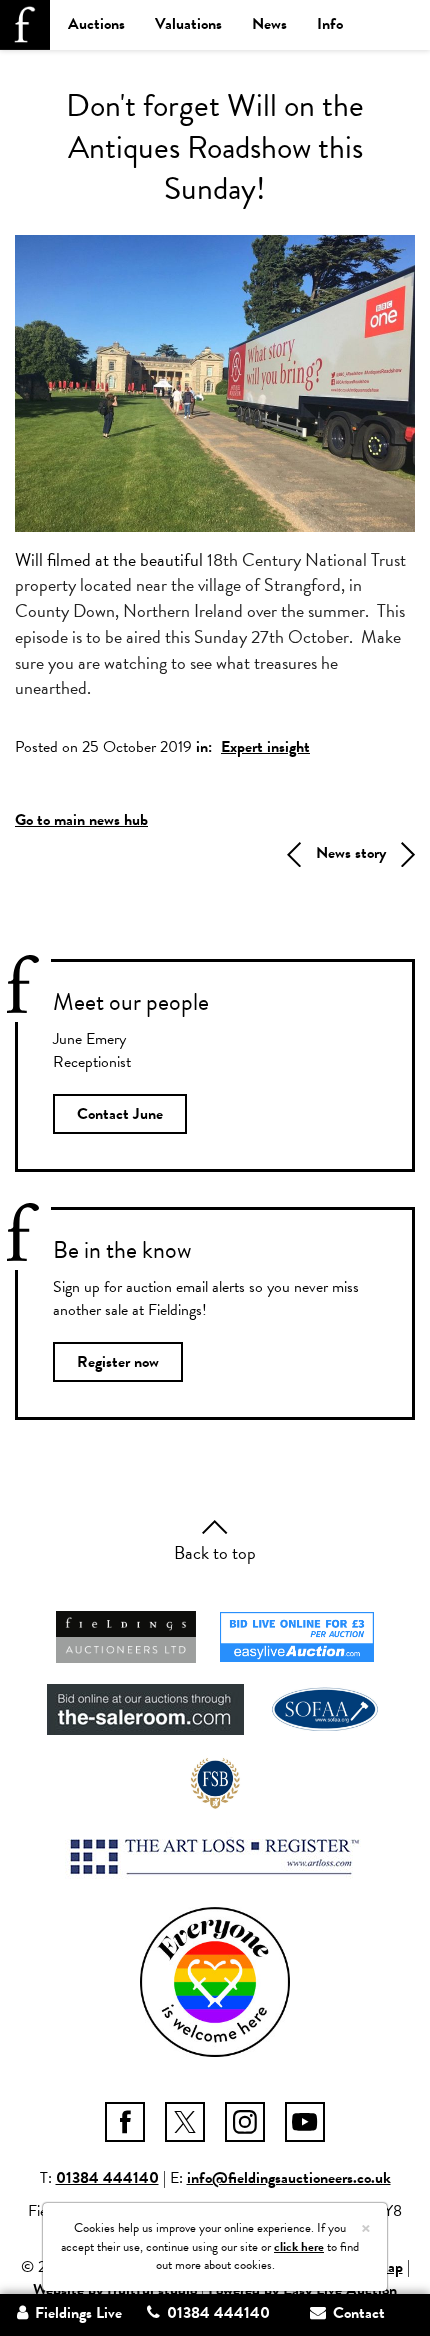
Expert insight (265, 747)
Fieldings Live (76, 2313)
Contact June (120, 1114)
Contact (357, 2313)
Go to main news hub (81, 820)
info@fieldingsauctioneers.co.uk (289, 2178)
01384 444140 (107, 2178)
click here (299, 2247)
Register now (118, 1362)
